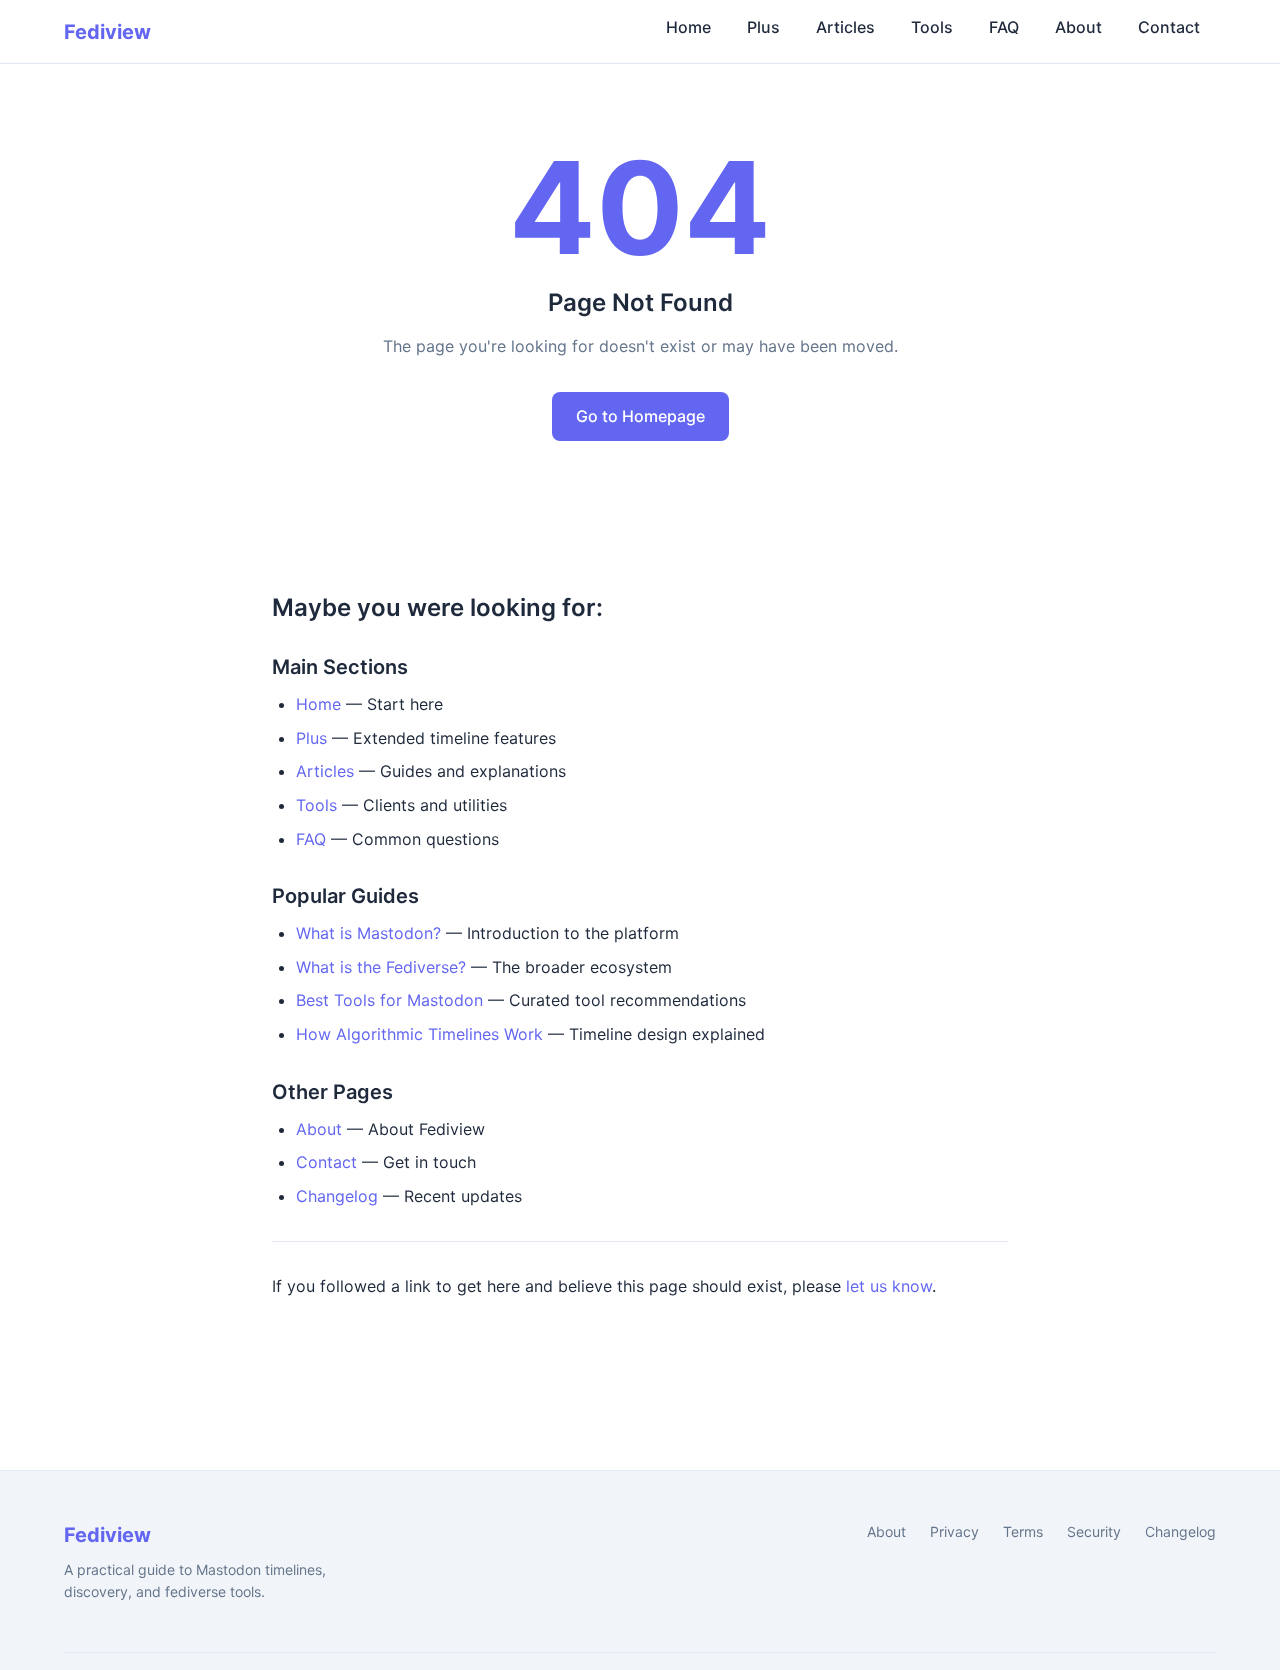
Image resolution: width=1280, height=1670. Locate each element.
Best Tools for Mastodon (389, 1000)
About (1078, 27)
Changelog (337, 1196)
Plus (763, 27)
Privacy (954, 1531)
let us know (889, 1286)
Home (688, 27)
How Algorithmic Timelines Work (419, 1034)
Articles (845, 27)
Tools (932, 27)
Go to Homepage (640, 416)
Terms (1023, 1531)
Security (1094, 1531)
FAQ (1004, 27)
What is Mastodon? (368, 933)
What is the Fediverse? (381, 967)
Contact (1169, 27)
